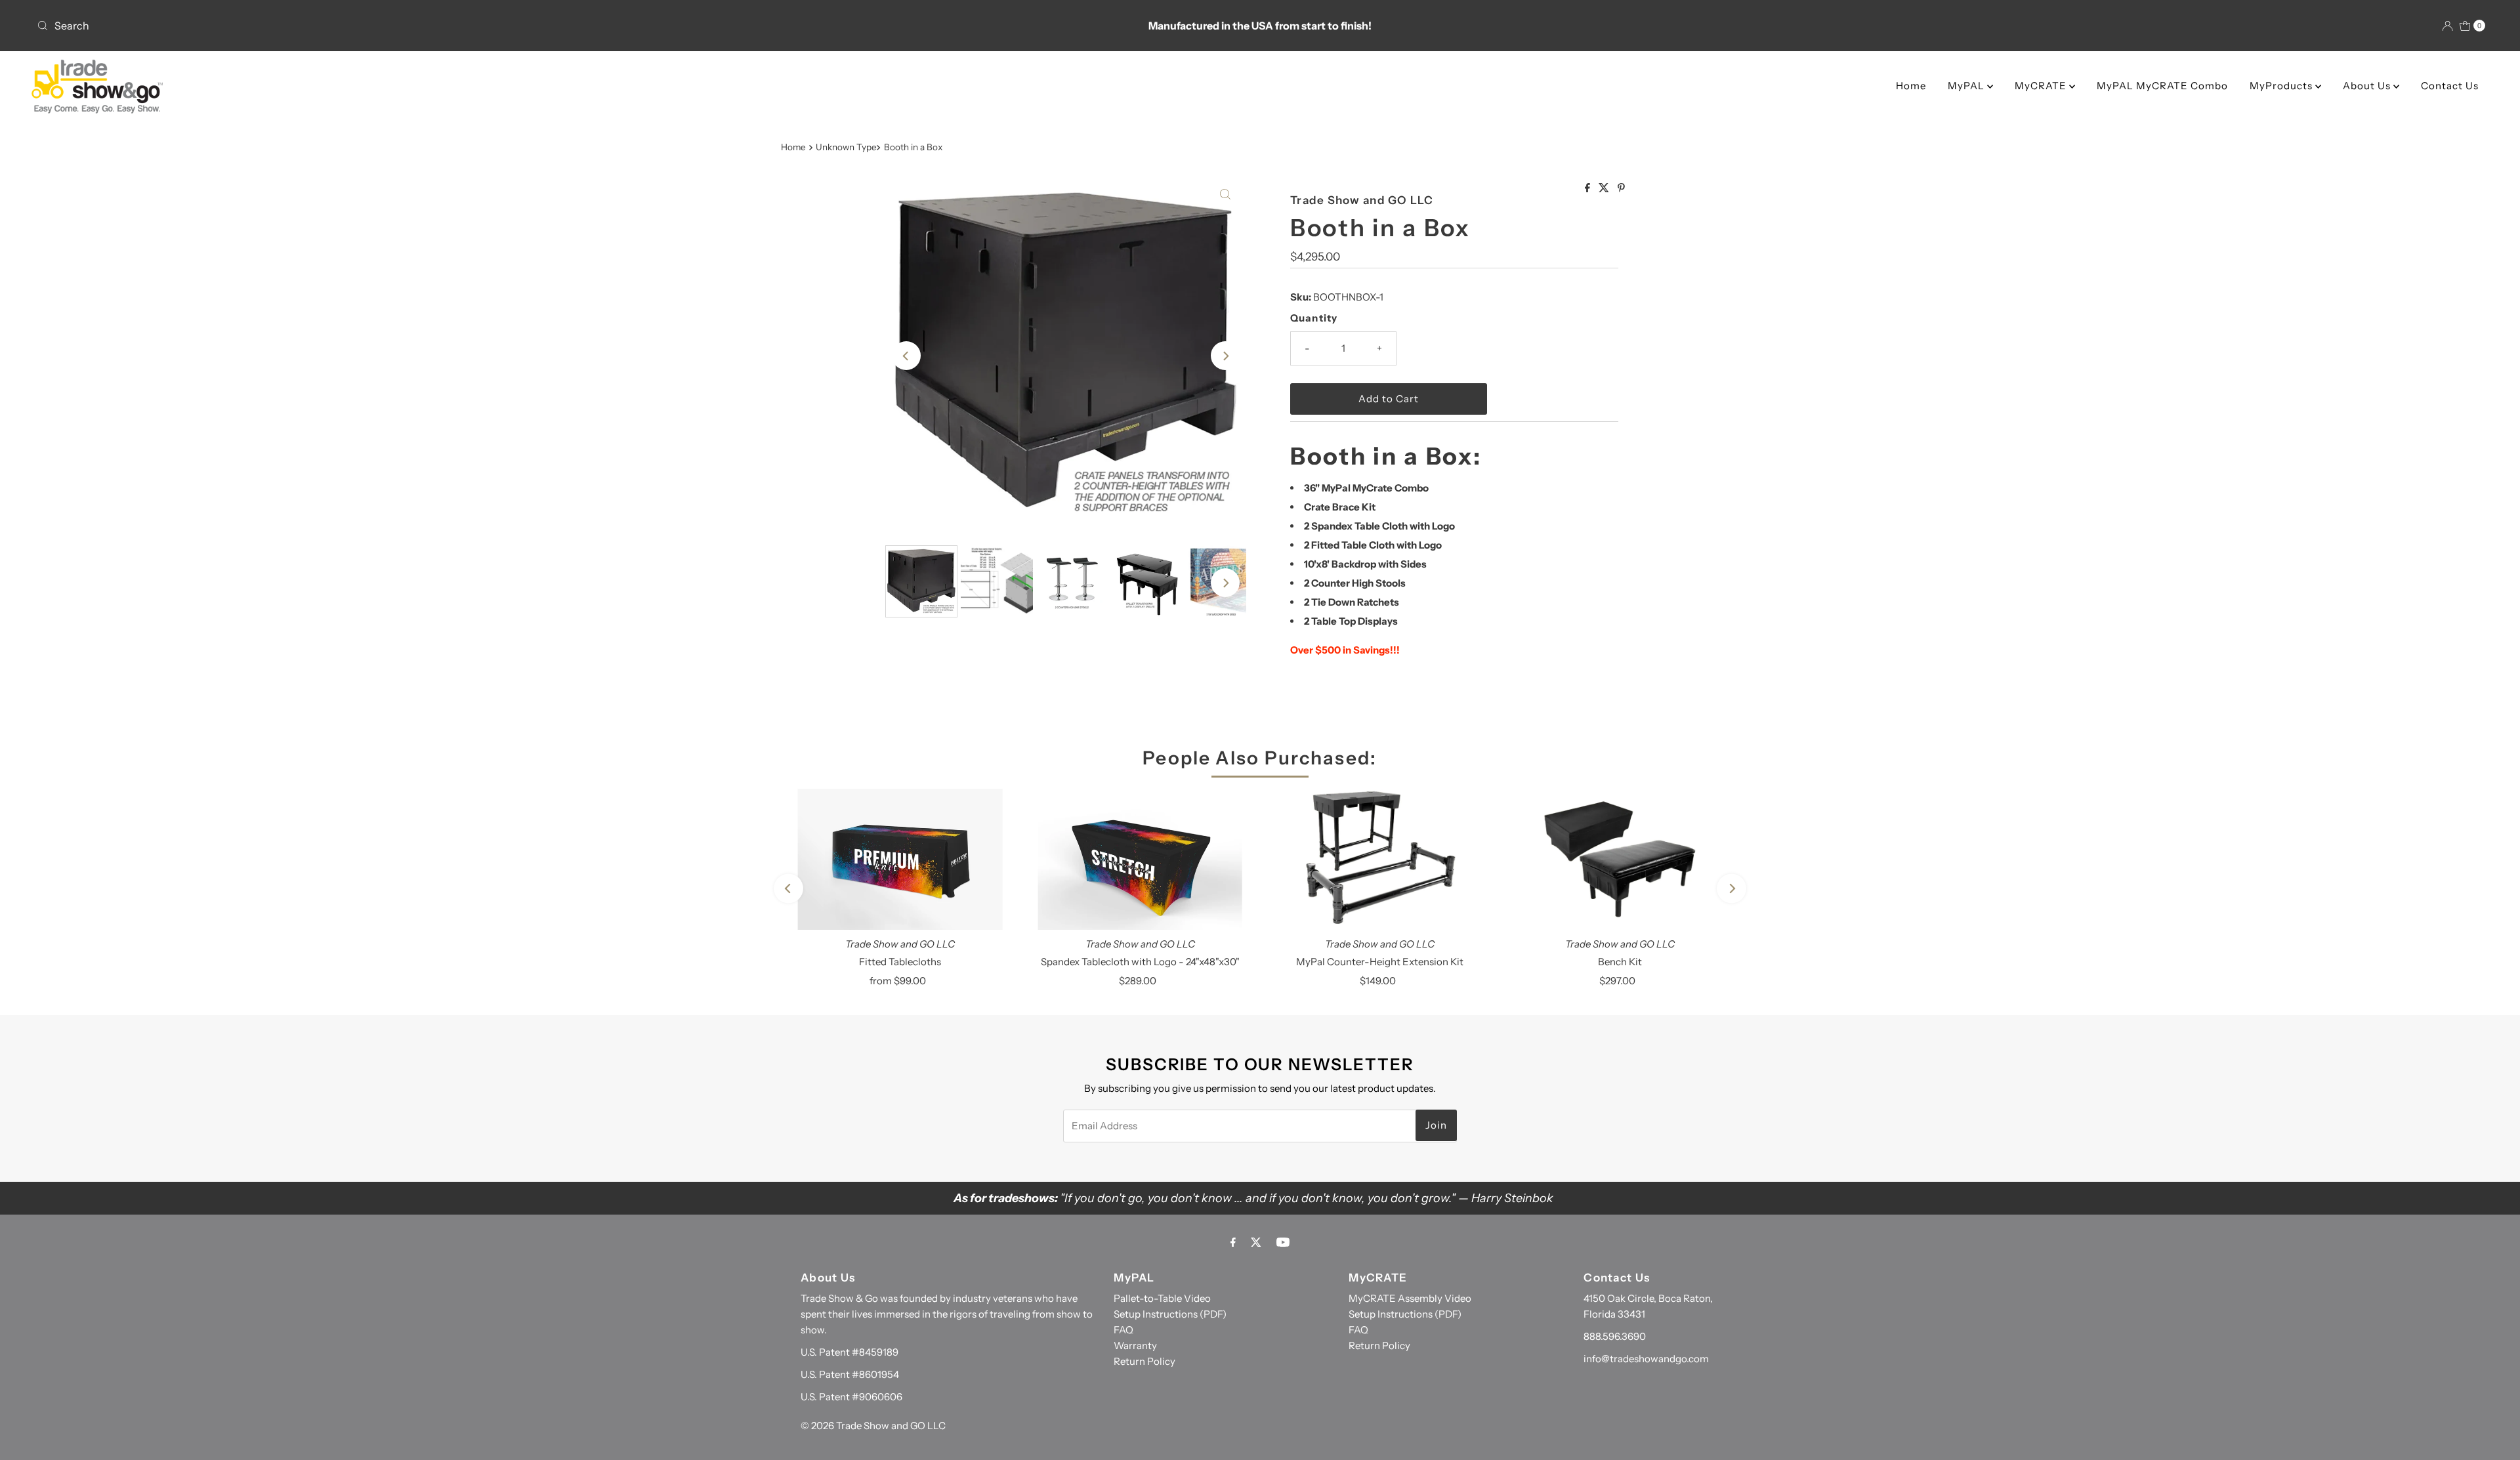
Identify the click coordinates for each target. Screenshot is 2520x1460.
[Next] (1225, 356)
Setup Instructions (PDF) (1170, 1314)
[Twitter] (1256, 1242)
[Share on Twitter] (1605, 188)
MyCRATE (2042, 86)
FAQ (1123, 1330)
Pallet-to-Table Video (1162, 1298)
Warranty (1135, 1345)
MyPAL (1967, 86)
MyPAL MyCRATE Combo (2162, 86)
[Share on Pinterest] (1621, 188)
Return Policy (1144, 1361)
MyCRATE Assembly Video (1410, 1298)
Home (1911, 86)
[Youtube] (1283, 1242)
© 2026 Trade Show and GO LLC (873, 1426)
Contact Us (2450, 86)
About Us (2368, 86)
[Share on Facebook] (1588, 188)
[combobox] (437, 26)
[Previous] (906, 356)
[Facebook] (1233, 1242)
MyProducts (2282, 86)
